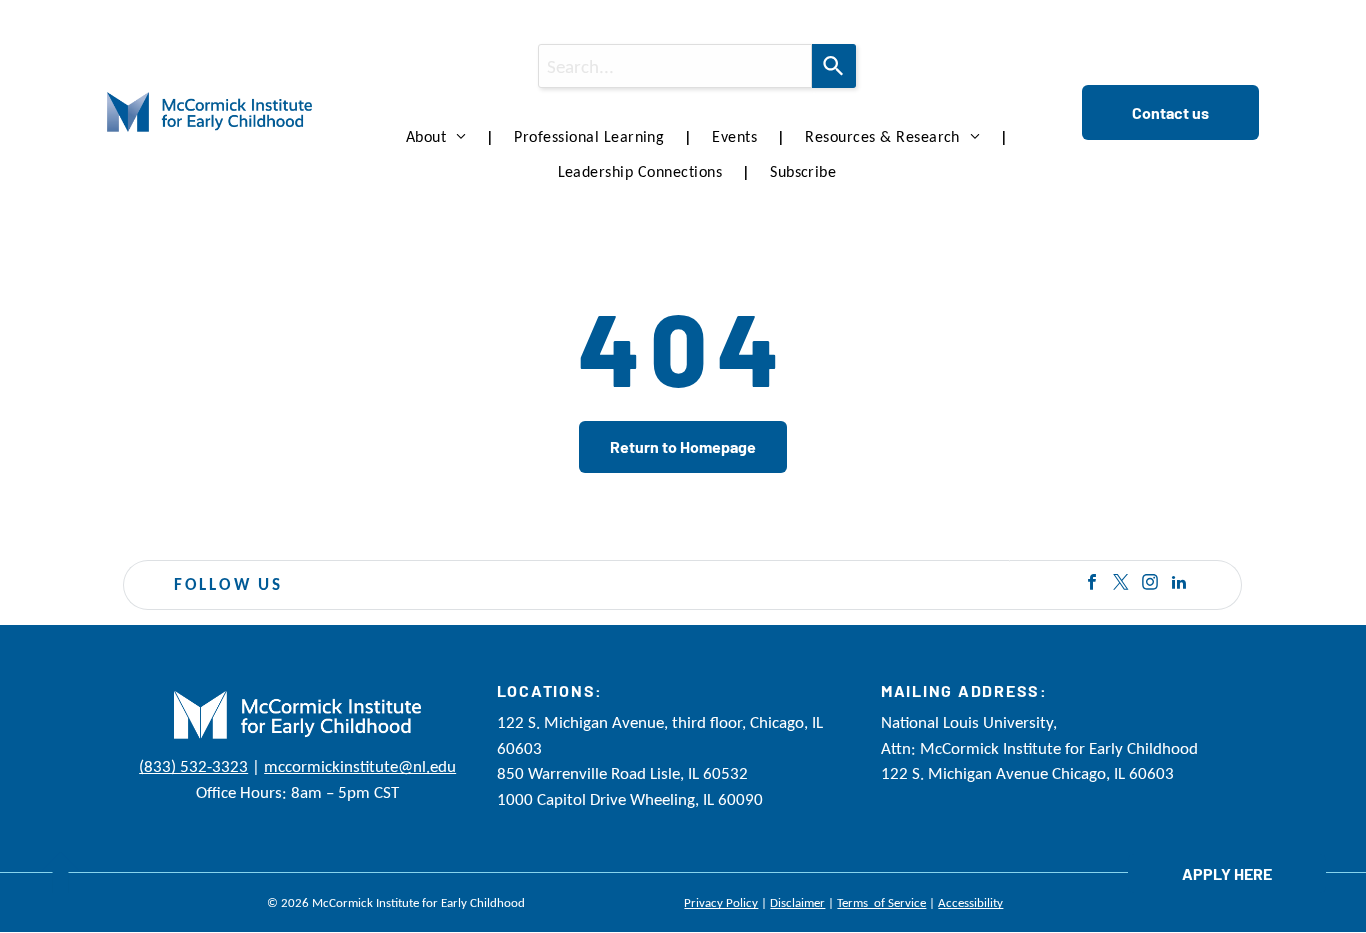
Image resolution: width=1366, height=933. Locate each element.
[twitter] (1121, 584)
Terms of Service (881, 902)
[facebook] (1092, 584)
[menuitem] (440, 137)
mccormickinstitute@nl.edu (360, 766)
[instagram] (1150, 584)
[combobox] (675, 66)
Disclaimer (797, 902)
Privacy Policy (721, 902)
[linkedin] (1179, 584)
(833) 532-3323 (193, 766)
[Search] (834, 66)
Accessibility (970, 902)
